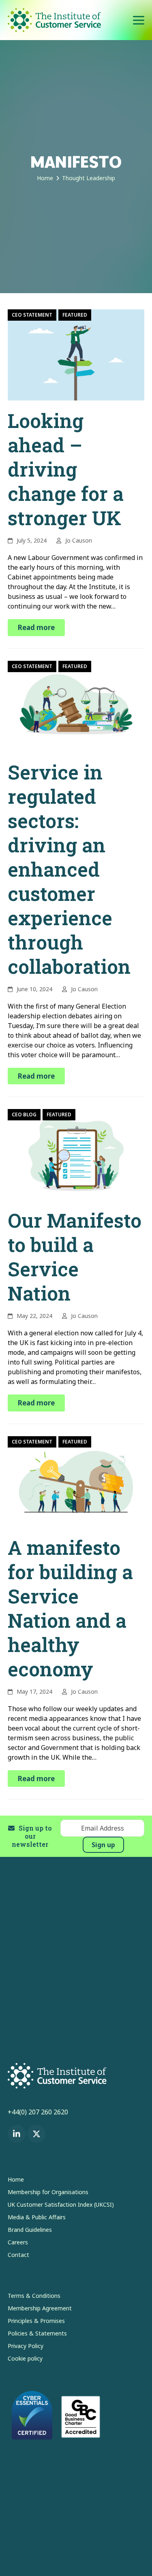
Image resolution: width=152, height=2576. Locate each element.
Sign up (103, 1845)
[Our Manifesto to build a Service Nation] (76, 1154)
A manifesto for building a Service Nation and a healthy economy (70, 1608)
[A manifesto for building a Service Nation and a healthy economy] (76, 1481)
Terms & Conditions (34, 2296)
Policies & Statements (37, 2333)
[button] (139, 20)
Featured (75, 315)
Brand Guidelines (30, 2230)
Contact (18, 2255)
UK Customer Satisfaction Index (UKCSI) (61, 2205)
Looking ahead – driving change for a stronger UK (66, 469)
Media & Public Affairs (37, 2217)
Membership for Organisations (48, 2192)
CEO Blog (24, 1114)
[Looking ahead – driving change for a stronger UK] (76, 354)
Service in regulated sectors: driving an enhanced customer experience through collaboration (69, 869)
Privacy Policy (26, 2346)
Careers (18, 2242)
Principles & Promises (36, 2321)
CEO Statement (32, 315)
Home (16, 2179)
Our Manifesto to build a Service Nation (75, 1257)
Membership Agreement (40, 2308)
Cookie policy (25, 2358)
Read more (36, 627)
